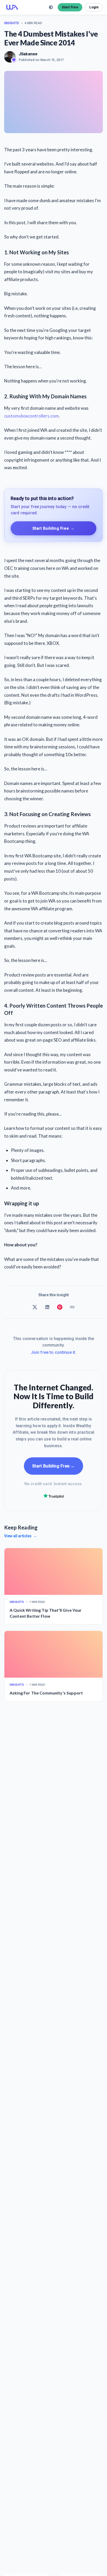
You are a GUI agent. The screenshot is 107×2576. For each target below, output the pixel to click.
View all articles (21, 1536)
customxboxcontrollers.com (31, 416)
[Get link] (72, 1307)
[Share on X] (35, 1307)
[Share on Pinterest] (60, 1307)
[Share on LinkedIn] (47, 1307)
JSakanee (28, 54)
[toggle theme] (51, 7)
